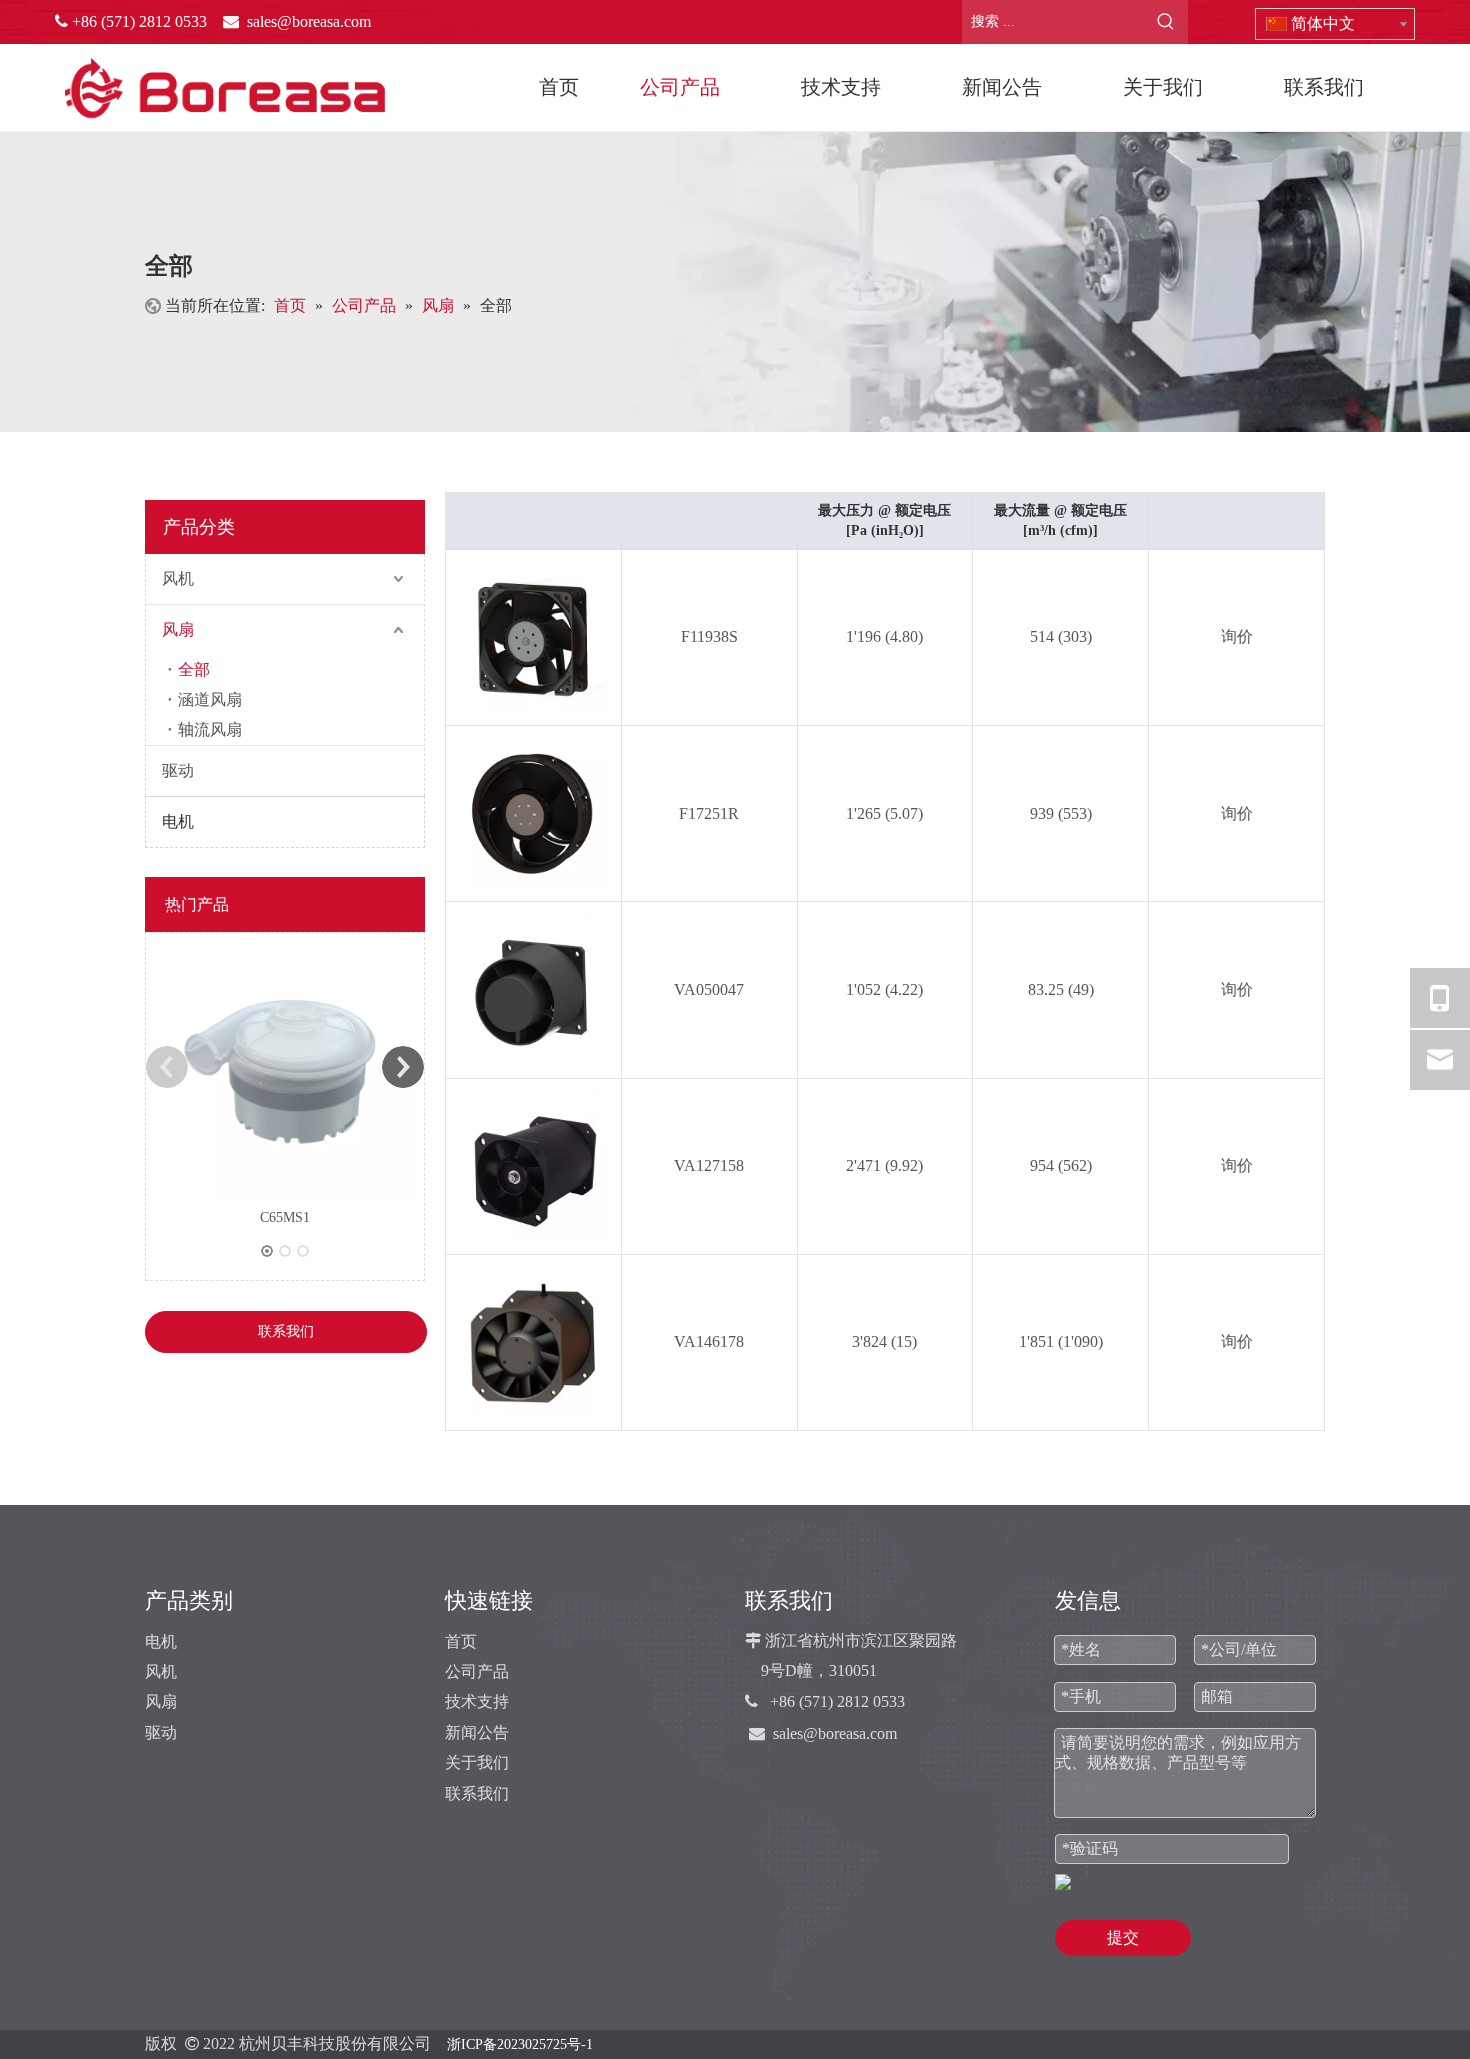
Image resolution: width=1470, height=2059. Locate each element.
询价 (1237, 636)
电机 (176, 821)
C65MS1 (285, 1217)
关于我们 (477, 1762)
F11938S (709, 636)
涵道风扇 (210, 699)
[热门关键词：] (1166, 22)
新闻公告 (477, 1732)
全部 (194, 669)
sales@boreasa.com (835, 1733)
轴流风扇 (210, 729)
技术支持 (477, 1701)
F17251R (709, 813)
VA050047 (709, 989)
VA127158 (709, 1165)
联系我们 (286, 1331)
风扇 (178, 629)
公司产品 (477, 1671)
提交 (1123, 1937)
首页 (461, 1641)
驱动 (178, 770)
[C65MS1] (285, 1067)
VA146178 (709, 1341)
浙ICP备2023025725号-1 (520, 2044)
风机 (178, 578)
